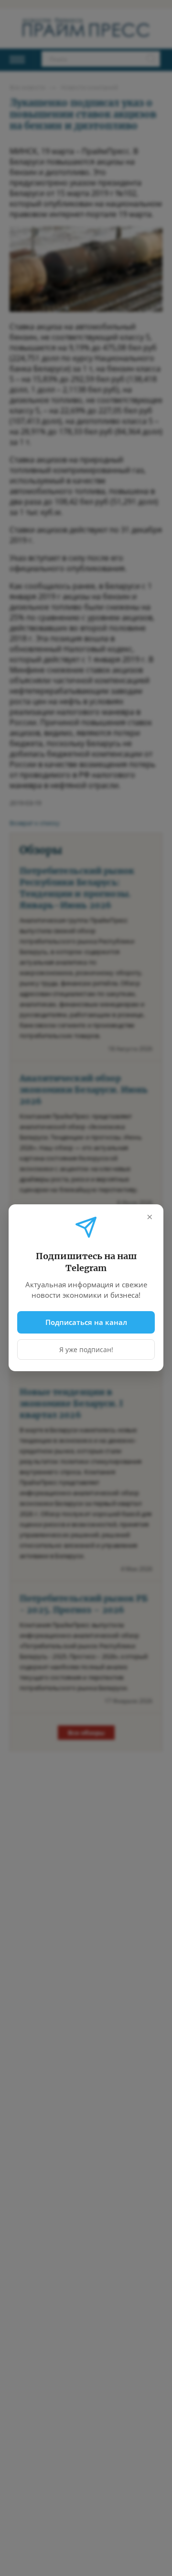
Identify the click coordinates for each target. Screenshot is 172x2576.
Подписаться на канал (86, 1322)
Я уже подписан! (86, 1350)
